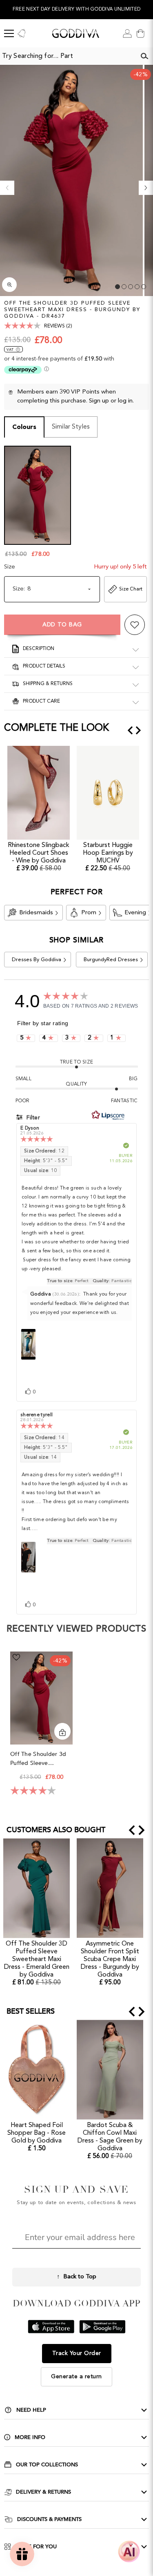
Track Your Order (77, 2353)
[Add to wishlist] (135, 625)
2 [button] (124, 287)
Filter (32, 1118)
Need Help (31, 2410)
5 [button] (144, 287)
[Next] (146, 188)
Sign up (99, 401)
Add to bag (62, 625)
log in (125, 401)
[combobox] (68, 56)
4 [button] (137, 287)
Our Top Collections (47, 2465)
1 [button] (118, 287)
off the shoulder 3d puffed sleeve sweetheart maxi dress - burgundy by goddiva (41, 1759)
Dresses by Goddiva (37, 960)
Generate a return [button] (76, 2377)
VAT (10, 350)
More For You (36, 2547)
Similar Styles (71, 427)
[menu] (9, 33)
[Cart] (140, 33)
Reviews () (58, 326)
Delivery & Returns (43, 2492)
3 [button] (131, 287)
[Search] (144, 56)
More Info (30, 2437)
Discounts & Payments (49, 2519)
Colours (24, 427)
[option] (76, 10)
